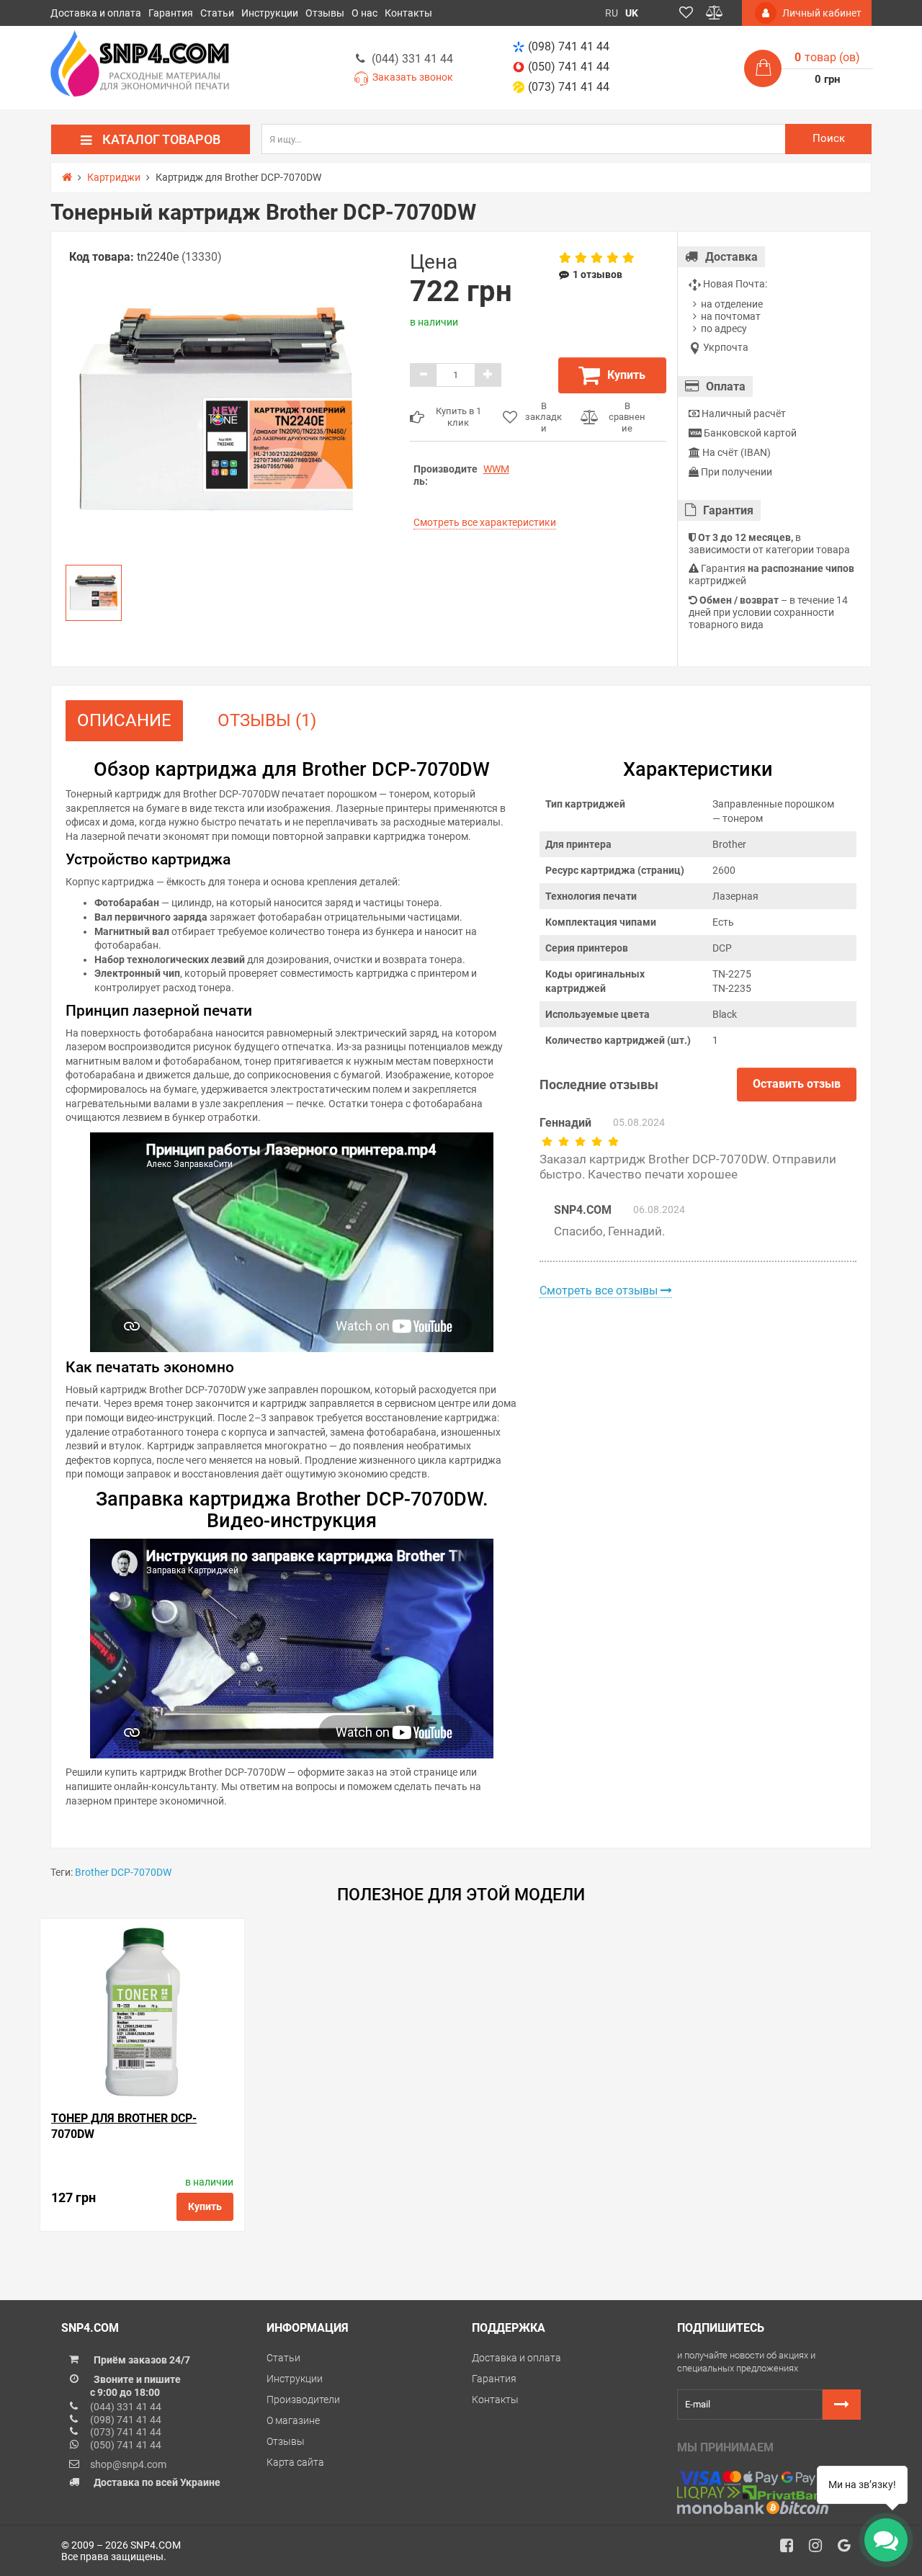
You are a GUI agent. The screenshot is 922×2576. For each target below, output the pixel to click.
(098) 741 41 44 (569, 46)
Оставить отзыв (797, 1084)
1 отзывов (597, 274)
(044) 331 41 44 (412, 59)
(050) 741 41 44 (569, 67)
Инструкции (270, 13)
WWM (496, 469)
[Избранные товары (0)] (686, 13)
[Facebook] (792, 2549)
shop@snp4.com (128, 2464)
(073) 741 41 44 (569, 87)
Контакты (408, 13)
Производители (303, 2400)
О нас (364, 13)
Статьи (217, 13)
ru (612, 13)
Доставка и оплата (96, 13)
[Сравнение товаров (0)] (715, 13)
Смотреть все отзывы (600, 1291)
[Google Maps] (849, 2549)
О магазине (293, 2420)
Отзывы (325, 13)
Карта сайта (295, 2462)
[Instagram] (820, 2549)
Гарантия (171, 13)
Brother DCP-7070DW (123, 1872)
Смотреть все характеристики (485, 522)
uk (632, 13)
